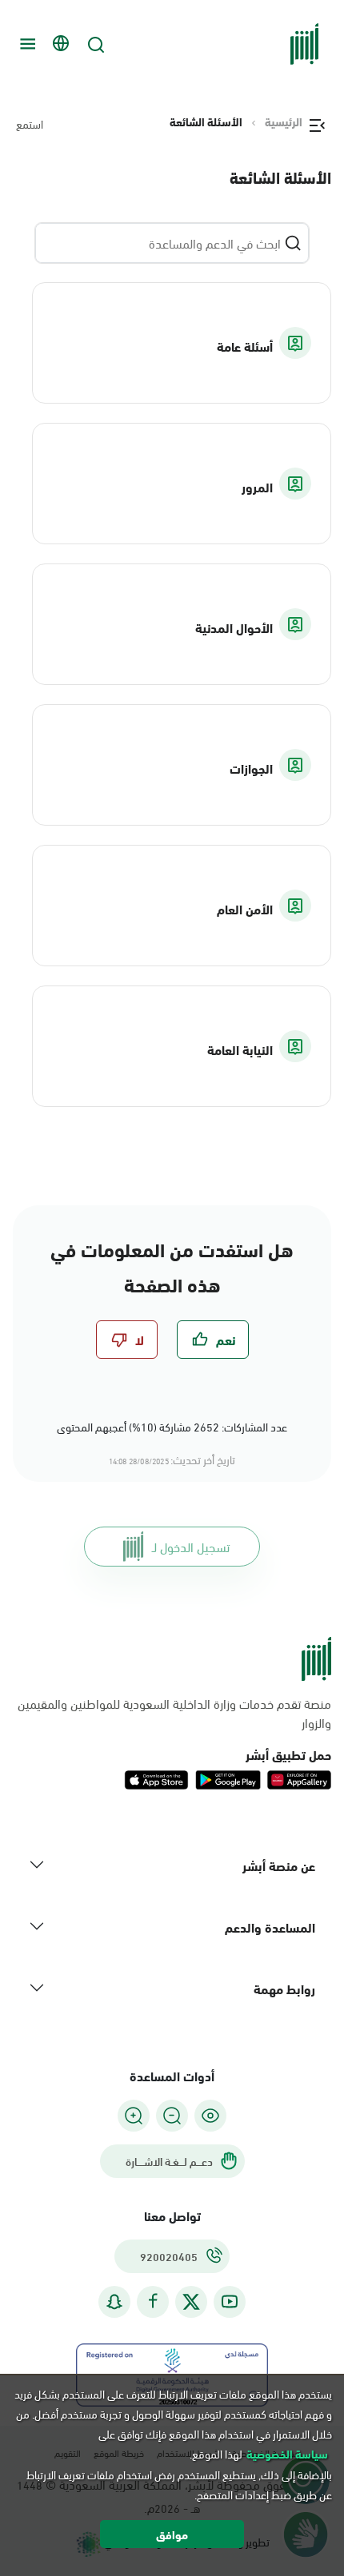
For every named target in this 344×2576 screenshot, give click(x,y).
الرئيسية (284, 121)
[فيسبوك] (153, 2301)
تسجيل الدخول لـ (191, 1546)
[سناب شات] (114, 2301)
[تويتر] (191, 2302)
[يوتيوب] (230, 2301)
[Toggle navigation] (26, 44)
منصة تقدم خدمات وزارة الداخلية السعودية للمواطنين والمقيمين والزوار (174, 1713)
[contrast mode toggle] (210, 2116)
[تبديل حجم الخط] (172, 2116)
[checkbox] (213, 1340)
